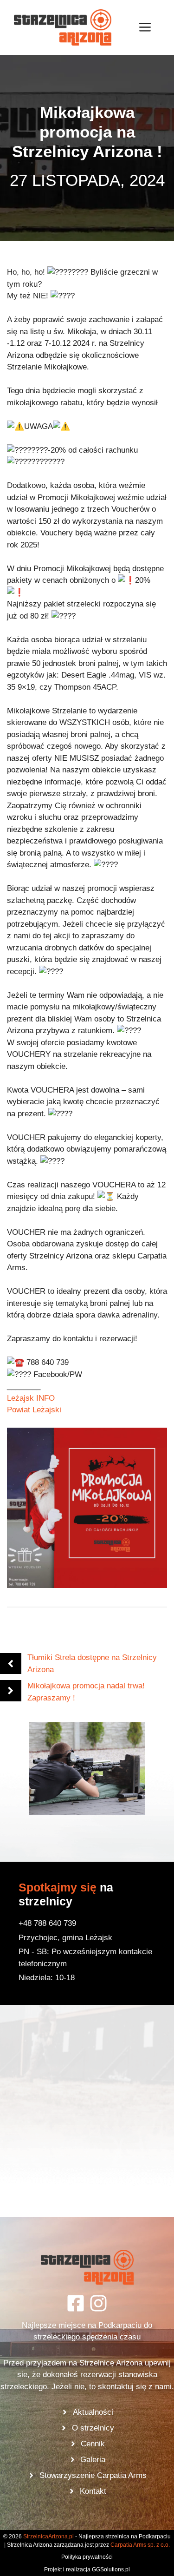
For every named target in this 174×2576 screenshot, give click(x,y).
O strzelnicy (93, 2428)
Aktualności (93, 2412)
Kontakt (93, 2491)
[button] (87, 1769)
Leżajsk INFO (31, 1398)
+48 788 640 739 (47, 1923)
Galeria (93, 2460)
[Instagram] (98, 2303)
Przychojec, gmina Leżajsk (65, 1938)
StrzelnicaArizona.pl (48, 2536)
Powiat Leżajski (34, 1410)
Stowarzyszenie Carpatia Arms (93, 2475)
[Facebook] (76, 2303)
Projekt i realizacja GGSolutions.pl (87, 2569)
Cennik (93, 2444)
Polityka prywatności (87, 2557)
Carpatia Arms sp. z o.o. (140, 2545)
